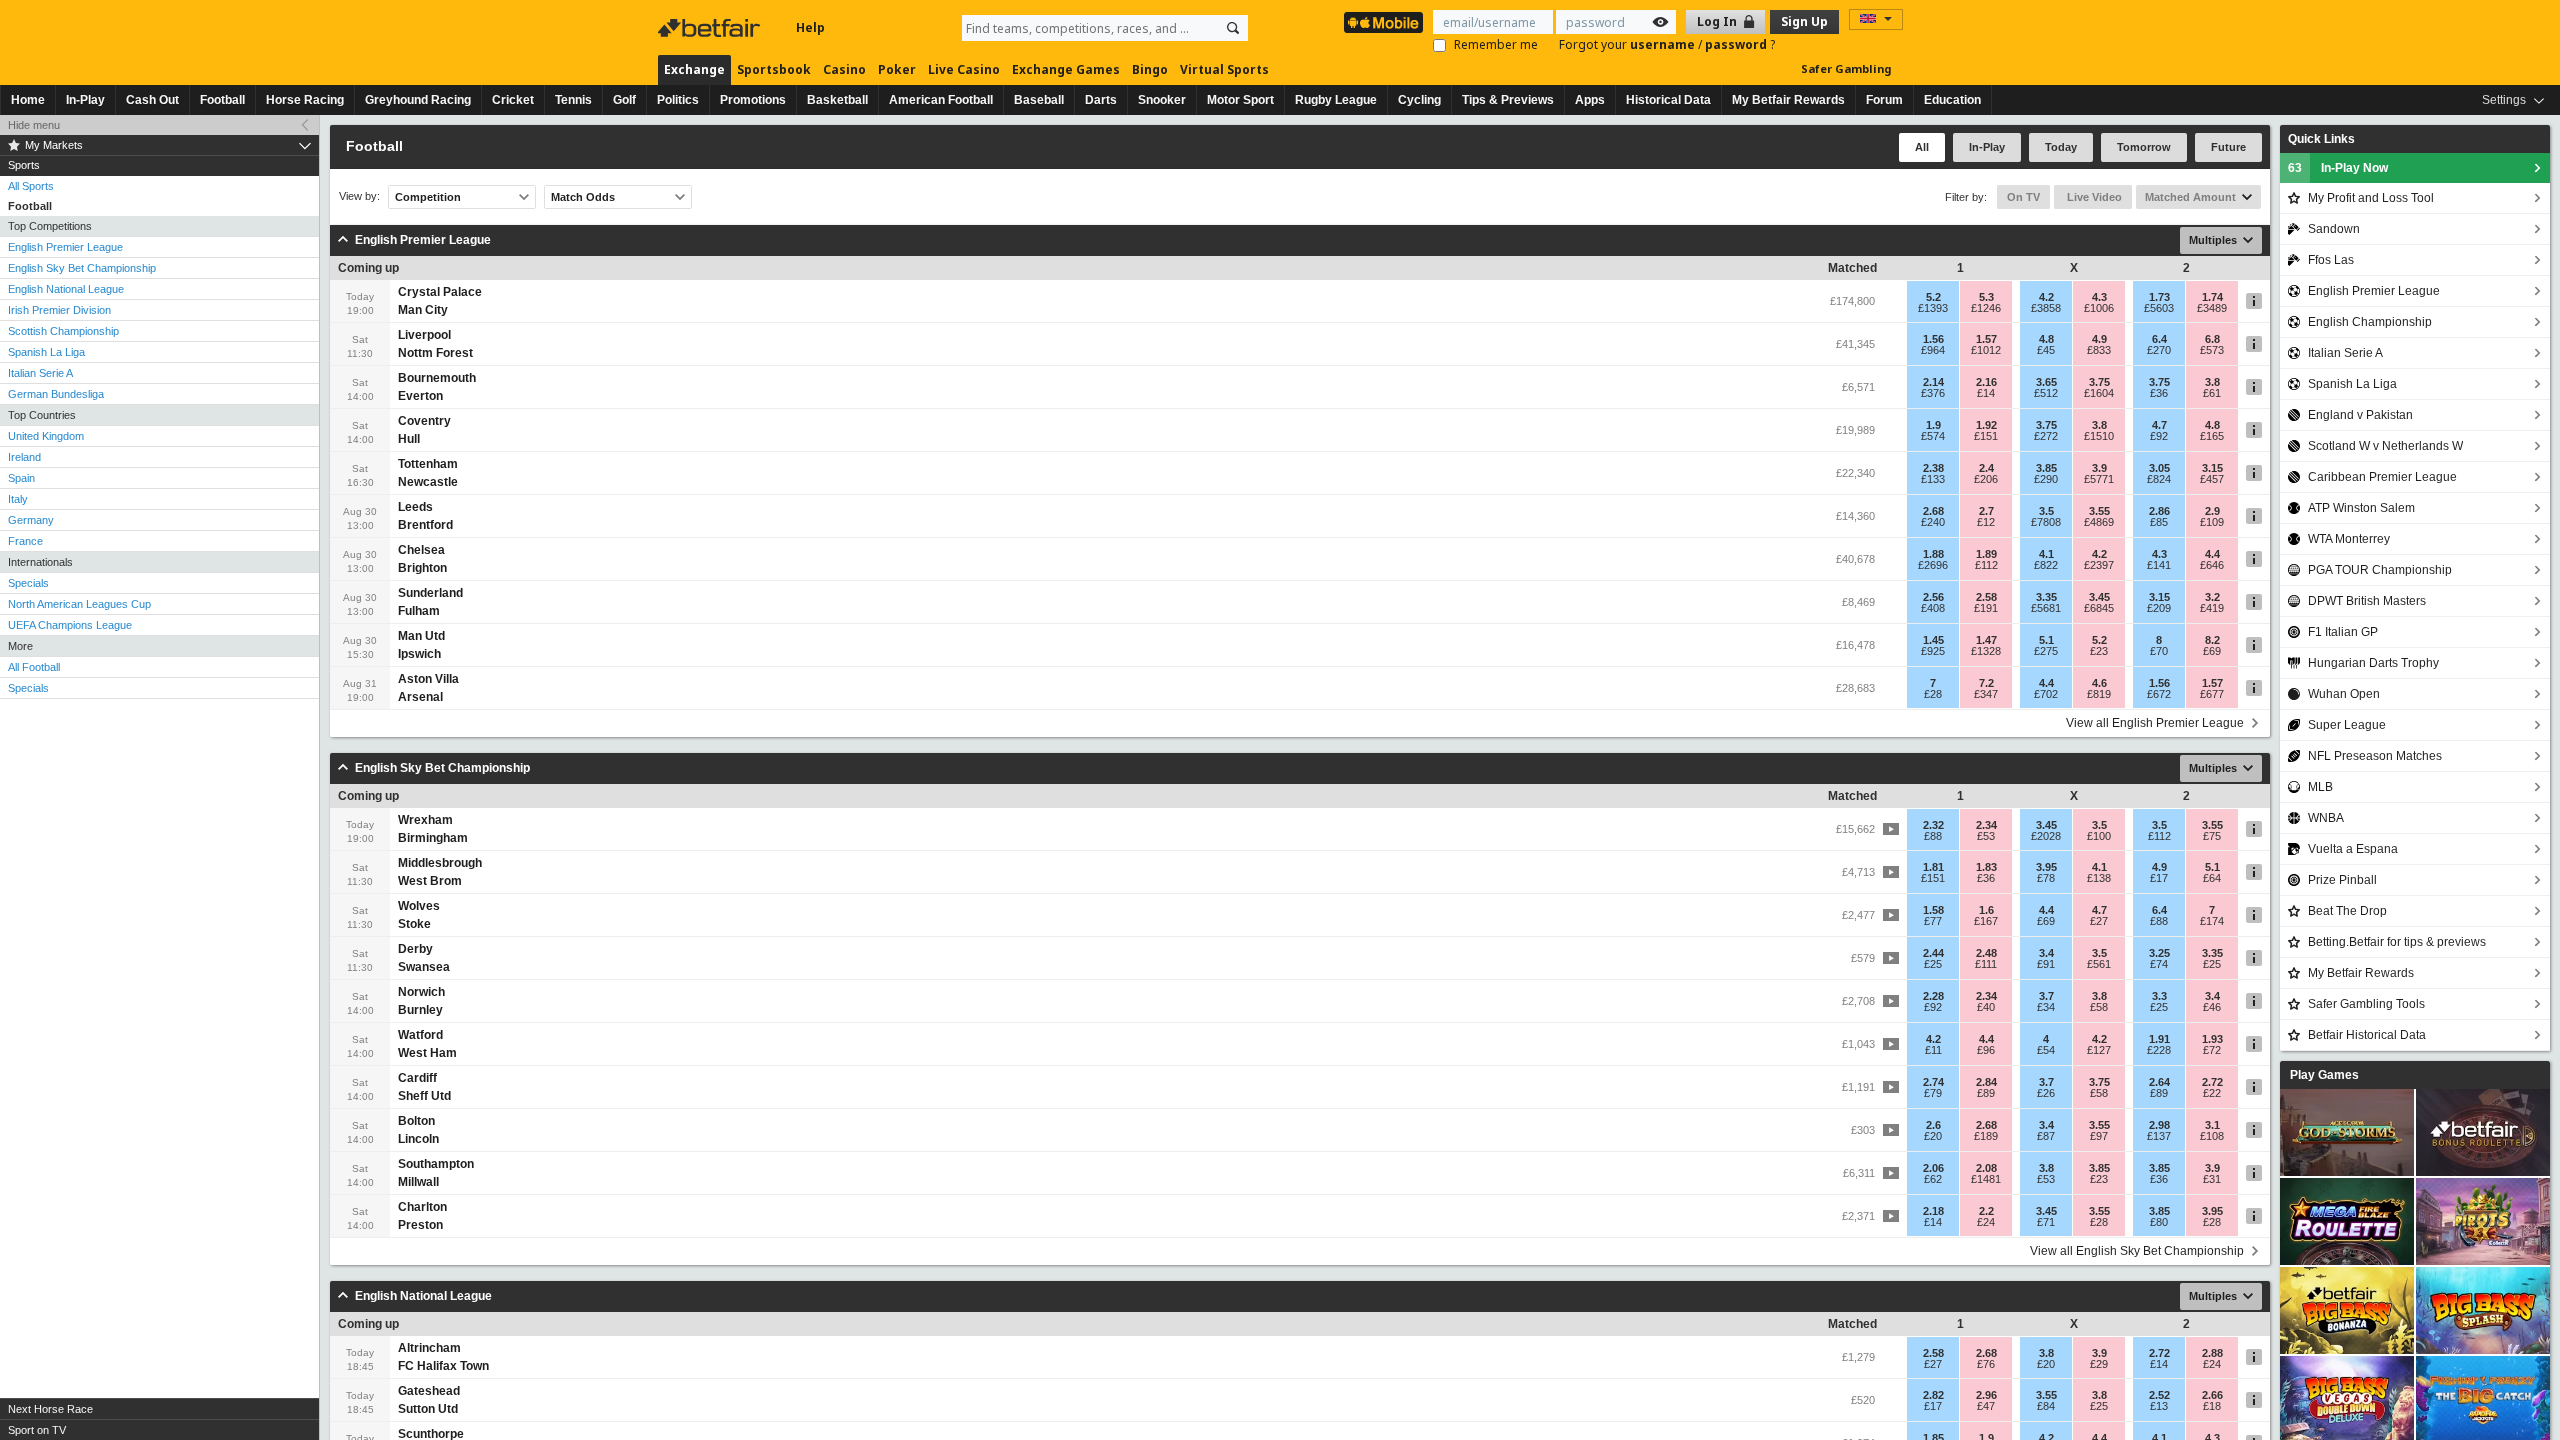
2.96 (1986, 1395)
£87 (2046, 1136)
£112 (1986, 565)
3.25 (2159, 953)
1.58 (1933, 910)
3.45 (2099, 597)
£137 (2159, 1136)
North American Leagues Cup (79, 604)
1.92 (1986, 425)
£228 (2159, 1050)
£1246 (1986, 308)
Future (2228, 147)
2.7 (1986, 511)
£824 (2159, 479)
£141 (2159, 565)
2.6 (1933, 1125)
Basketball (837, 100)
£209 (2159, 608)
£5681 (2046, 608)
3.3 (2159, 996)
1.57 (1986, 339)
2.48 (1986, 953)
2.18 (1933, 1211)
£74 (2159, 964)
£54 (2046, 1050)
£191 (1986, 608)
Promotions (753, 100)
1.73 (2159, 297)
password (1737, 44)
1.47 (1986, 640)
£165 (2212, 436)
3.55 (2099, 511)
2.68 (1933, 511)
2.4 (1986, 468)
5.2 (1933, 297)
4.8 (2046, 339)
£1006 (2099, 308)
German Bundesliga (56, 394)
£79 (1933, 1093)
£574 (1933, 436)
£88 (1933, 836)
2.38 (1933, 468)
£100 (2099, 836)
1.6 (1986, 910)
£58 (2099, 1007)
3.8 (2212, 382)
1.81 (1933, 867)
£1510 (2099, 436)
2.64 (2159, 1082)
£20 (1933, 1136)
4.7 (2159, 425)
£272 (2046, 436)
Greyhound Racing (418, 100)
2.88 (2212, 1353)
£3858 (2046, 308)
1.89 (1986, 554)
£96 (1986, 1050)
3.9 (2099, 468)
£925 (1933, 651)
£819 (2099, 694)
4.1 (2046, 554)
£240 (1933, 522)
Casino (844, 69)
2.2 (1986, 1211)
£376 (1933, 393)
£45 (2046, 350)
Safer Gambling (1846, 68)
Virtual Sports (1224, 69)
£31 (2212, 1179)
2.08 (1986, 1168)
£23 (2099, 651)
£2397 (2099, 565)
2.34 (1986, 825)
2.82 (1933, 1395)
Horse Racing (305, 100)
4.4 (2212, 554)
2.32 (1933, 825)
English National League (66, 289)
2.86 (2159, 511)
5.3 (1986, 297)
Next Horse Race (50, 1409)
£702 (2046, 694)
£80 (2159, 1222)
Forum (1884, 100)
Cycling (1419, 100)
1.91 (2159, 1039)
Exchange (694, 69)
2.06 (1933, 1168)
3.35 (2046, 597)
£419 (2212, 608)
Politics (678, 100)
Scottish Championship (63, 331)
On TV (2023, 197)
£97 (2099, 1136)
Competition (428, 197)
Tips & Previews (1508, 100)
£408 (1933, 608)
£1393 (1933, 308)
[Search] (1233, 28)
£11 (1933, 1050)
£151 (1986, 436)
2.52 (2159, 1395)
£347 (1986, 694)
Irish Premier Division (59, 310)
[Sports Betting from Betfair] (1383, 22)
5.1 (2046, 640)
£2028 (2046, 836)
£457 (2212, 479)
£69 (2212, 651)
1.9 (1933, 425)
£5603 (2159, 308)
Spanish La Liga (46, 352)
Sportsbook (774, 69)
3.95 (2046, 867)
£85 (2159, 522)
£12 (1986, 522)
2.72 (2212, 1082)
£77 (1933, 921)
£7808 (2046, 522)
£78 (2046, 878)
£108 (2212, 1136)
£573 (2212, 350)
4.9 (2099, 339)
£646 (2212, 565)
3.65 (2046, 382)
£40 (1986, 1007)
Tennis (573, 100)
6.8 (2212, 339)
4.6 (2099, 683)
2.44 (1933, 953)
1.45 (1933, 640)
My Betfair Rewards (1788, 100)
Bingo (1150, 69)
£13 (2159, 1406)
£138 (2099, 878)
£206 (1986, 479)
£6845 (2099, 608)
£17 (2159, 878)
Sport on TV (37, 1430)
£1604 (2099, 393)
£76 (1986, 1364)
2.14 (1933, 382)
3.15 (2212, 468)
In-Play (85, 100)
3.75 (2099, 382)
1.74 (2212, 297)
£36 (2159, 393)
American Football (941, 100)
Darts (1101, 100)
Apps (1590, 100)
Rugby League (1336, 100)
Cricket (513, 100)
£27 (2099, 921)
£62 (1933, 1179)
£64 (2212, 878)
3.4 (2046, 953)
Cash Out (152, 100)
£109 (2212, 522)
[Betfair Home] (711, 28)
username (1664, 44)
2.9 (2212, 511)
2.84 (1986, 1082)
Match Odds (583, 197)
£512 (2046, 393)
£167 (1986, 921)
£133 (1933, 479)
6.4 (2159, 339)
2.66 (2212, 1395)
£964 (1933, 350)
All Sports (31, 186)
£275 (2046, 651)
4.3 (2099, 297)
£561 (2099, 964)
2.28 (1933, 996)
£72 (2212, 1050)
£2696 (1933, 565)
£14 (1986, 393)
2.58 (1986, 597)
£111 (1986, 964)
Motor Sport (1240, 100)
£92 (2159, 436)
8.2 (2212, 640)
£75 (2212, 836)
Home (28, 100)
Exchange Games (1066, 69)
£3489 (2212, 308)
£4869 (2099, 522)
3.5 (2046, 511)
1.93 (2212, 1039)
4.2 (2046, 297)
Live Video (2093, 197)
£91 (2046, 964)
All (1922, 147)
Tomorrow (2144, 147)
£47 (1986, 1406)
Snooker (1162, 100)
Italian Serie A (40, 373)
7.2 (1986, 683)
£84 (2046, 1406)
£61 (2212, 393)
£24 (1986, 1222)
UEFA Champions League (70, 625)
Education (1952, 100)
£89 (1986, 1093)
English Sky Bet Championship (82, 268)
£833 (2099, 350)
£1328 (1986, 651)
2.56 (1933, 597)
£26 (2046, 1093)
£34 (2046, 1007)
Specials (28, 583)
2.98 (2159, 1125)
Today (2061, 147)
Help (810, 27)
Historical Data (1668, 100)
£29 (2099, 1364)
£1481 (1986, 1179)
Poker (897, 69)
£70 (2159, 651)
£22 (2212, 1093)
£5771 (2099, 479)
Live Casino (964, 69)
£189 (1986, 1136)
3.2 (2212, 597)
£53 (1986, 836)
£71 (2046, 1222)
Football (222, 100)
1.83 (1986, 867)
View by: (359, 196)
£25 (1933, 964)
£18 (2212, 1406)
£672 (2159, 694)
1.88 (1933, 554)
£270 (2159, 350)
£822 (2046, 565)
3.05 (2159, 468)
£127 (2099, 1050)
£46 (2212, 1007)
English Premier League (65, 247)
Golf (624, 100)
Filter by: (1966, 197)
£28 (1933, 694)
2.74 (1933, 1082)
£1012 (1986, 350)
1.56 (1933, 339)
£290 (2046, 479)
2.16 (1986, 382)
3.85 (2046, 468)
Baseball (1039, 100)
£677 (2212, 694)
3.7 (2046, 996)
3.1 (2212, 1125)
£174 (2212, 921)
